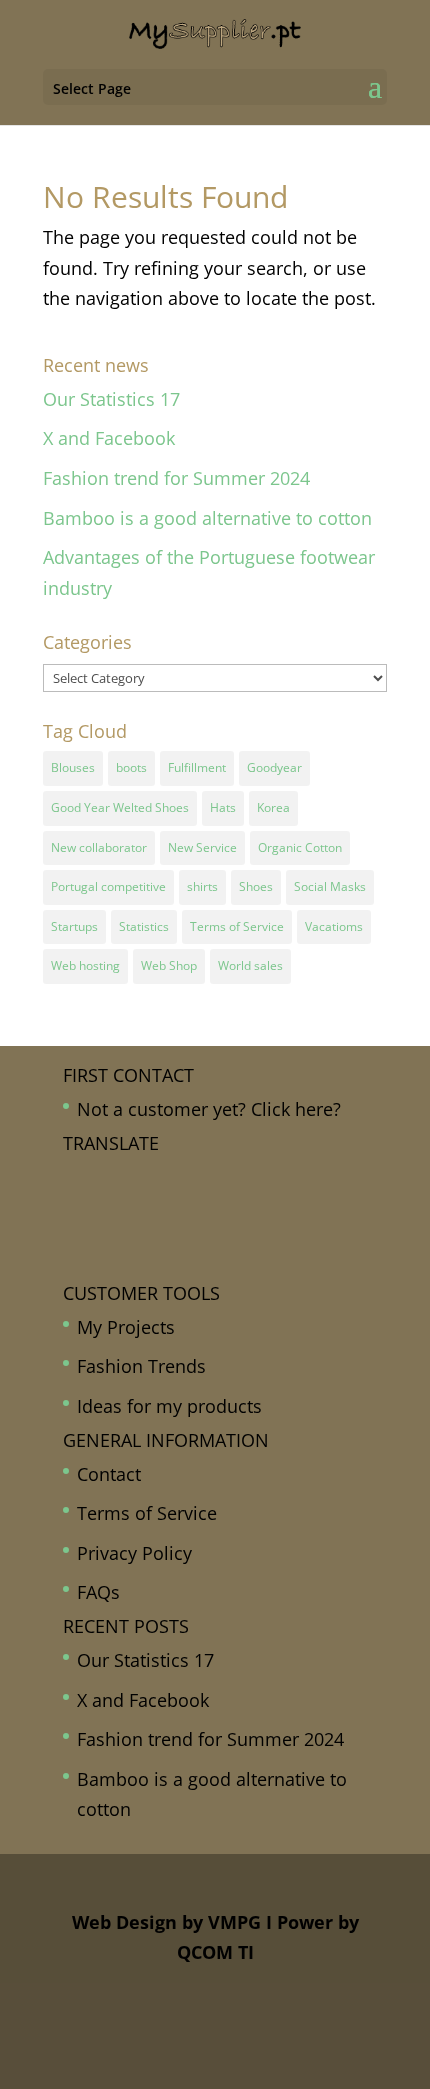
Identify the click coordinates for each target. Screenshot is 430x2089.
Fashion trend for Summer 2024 (176, 478)
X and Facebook (109, 438)
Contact (109, 1474)
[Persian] (205, 1237)
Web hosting (85, 965)
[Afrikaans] (73, 1176)
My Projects (126, 1327)
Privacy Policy (134, 1553)
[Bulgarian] (117, 1176)
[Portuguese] (95, 1267)
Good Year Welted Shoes (120, 807)
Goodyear (274, 767)
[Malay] (139, 1237)
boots (131, 767)
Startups (74, 926)
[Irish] (205, 1206)
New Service (202, 847)
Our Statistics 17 (111, 399)
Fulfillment (197, 767)
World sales (250, 965)
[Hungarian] (183, 1206)
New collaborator (99, 847)
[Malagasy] (117, 1237)
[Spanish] (139, 1267)
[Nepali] (161, 1237)
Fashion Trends (141, 1366)
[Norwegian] (183, 1237)
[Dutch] (183, 1176)
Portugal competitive (108, 886)
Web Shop (169, 965)
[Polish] (73, 1267)
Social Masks (330, 886)
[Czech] (161, 1176)
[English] (205, 1176)
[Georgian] (117, 1206)
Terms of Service (237, 926)
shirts (202, 886)
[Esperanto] (73, 1206)
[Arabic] (95, 1176)
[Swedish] (161, 1267)
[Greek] (161, 1206)
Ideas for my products (169, 1406)
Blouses (73, 767)
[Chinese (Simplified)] (139, 1176)
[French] (95, 1206)
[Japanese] (73, 1237)
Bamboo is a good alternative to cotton (207, 518)
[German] (139, 1206)
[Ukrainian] (205, 1267)
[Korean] (95, 1237)
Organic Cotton (300, 847)
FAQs (98, 1592)
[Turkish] (183, 1267)
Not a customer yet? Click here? (209, 1109)
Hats (223, 807)
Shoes (256, 886)
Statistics (144, 926)
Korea (273, 807)
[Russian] (117, 1267)
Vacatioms (334, 926)
